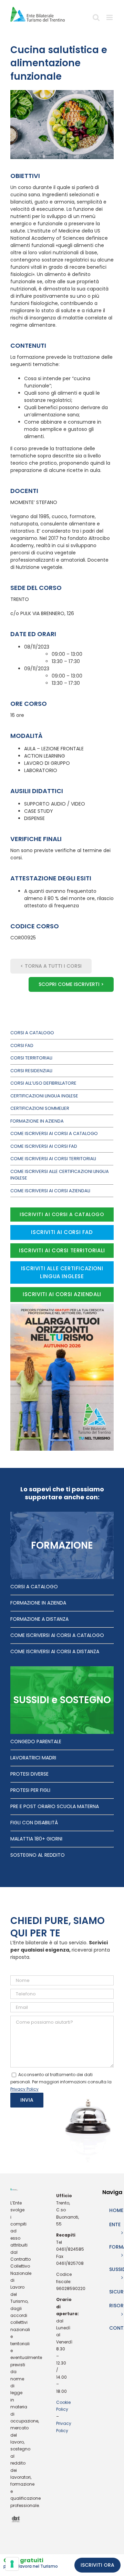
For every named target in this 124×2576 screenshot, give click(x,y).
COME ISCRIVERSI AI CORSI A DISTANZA (55, 1651)
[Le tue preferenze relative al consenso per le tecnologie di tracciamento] (12, 2564)
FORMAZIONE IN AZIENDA (38, 1603)
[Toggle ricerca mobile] (96, 20)
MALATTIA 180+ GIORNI (36, 1839)
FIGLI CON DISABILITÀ (34, 1823)
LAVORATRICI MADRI (33, 1758)
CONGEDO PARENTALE (36, 1741)
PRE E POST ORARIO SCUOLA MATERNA (55, 1806)
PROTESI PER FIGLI (30, 1790)
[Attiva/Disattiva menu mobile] (110, 20)
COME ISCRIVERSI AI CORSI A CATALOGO (57, 1635)
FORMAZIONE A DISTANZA (39, 1619)
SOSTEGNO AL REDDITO (38, 1855)
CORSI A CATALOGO (34, 1587)
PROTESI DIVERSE (29, 1774)
